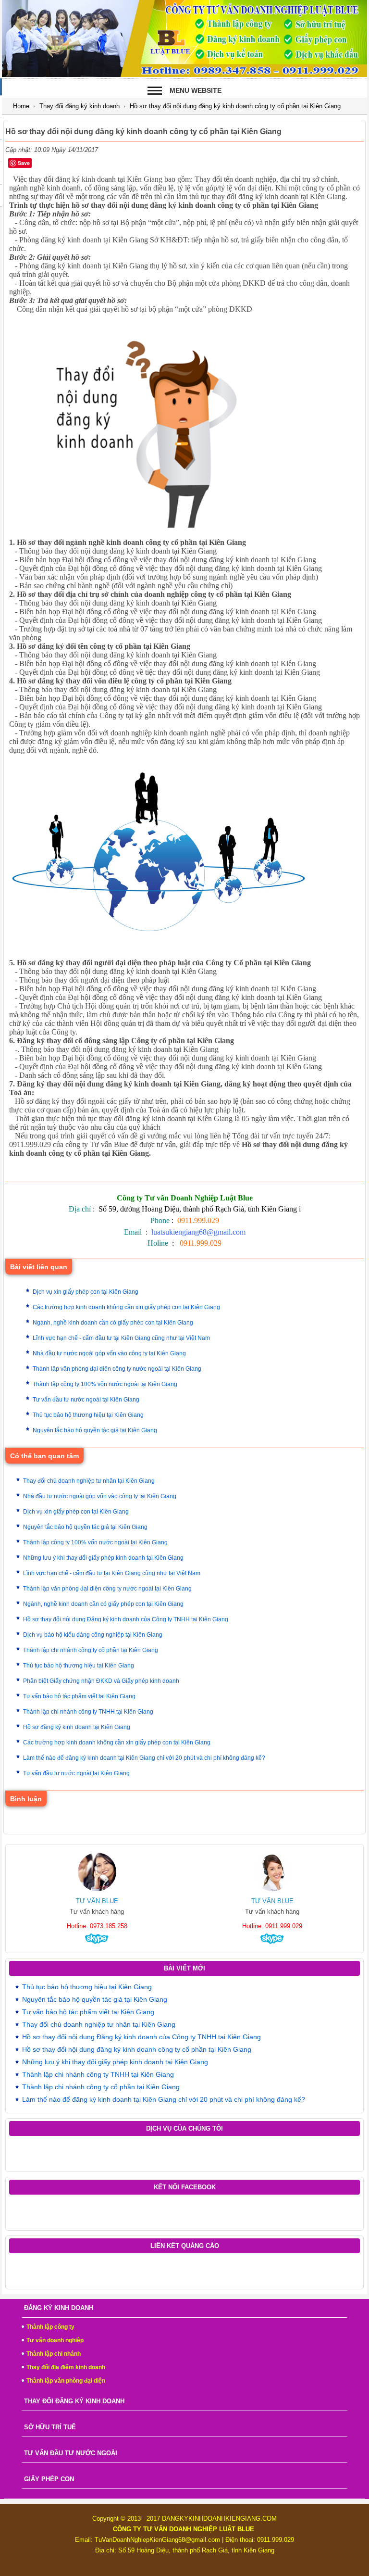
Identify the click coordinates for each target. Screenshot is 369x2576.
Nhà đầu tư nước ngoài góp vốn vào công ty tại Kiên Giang (109, 1353)
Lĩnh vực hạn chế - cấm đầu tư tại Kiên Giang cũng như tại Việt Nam (121, 1338)
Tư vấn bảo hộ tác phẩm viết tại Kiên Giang (79, 1696)
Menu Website (196, 90)
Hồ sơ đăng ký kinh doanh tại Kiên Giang (77, 1727)
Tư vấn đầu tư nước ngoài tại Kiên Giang (86, 1400)
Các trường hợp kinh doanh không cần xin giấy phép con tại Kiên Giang (126, 1307)
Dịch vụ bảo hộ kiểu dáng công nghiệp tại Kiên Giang (93, 1635)
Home (21, 106)
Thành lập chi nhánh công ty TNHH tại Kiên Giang (88, 1712)
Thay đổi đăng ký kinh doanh (80, 106)
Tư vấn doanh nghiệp (55, 2340)
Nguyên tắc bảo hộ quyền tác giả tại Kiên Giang (95, 1430)
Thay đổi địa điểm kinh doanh (66, 2367)
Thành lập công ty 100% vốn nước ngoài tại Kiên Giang (105, 1384)
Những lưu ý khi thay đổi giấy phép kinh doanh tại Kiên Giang (103, 1558)
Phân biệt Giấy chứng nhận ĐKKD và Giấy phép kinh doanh (101, 1681)
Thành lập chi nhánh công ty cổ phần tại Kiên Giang (91, 1650)
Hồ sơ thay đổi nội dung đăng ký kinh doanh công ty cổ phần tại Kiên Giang (137, 2049)
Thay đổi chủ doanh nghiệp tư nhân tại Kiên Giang (89, 1481)
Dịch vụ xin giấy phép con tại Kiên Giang (86, 1292)
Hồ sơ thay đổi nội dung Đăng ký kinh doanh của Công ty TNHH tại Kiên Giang (126, 1619)
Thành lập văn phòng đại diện (66, 2381)
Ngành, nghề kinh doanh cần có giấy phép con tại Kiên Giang (113, 1323)
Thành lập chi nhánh (54, 2354)
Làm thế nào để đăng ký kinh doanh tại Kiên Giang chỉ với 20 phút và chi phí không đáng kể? (144, 1758)
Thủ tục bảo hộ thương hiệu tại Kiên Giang (88, 1415)
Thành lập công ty (50, 2327)
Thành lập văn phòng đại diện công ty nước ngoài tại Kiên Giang (117, 1369)
